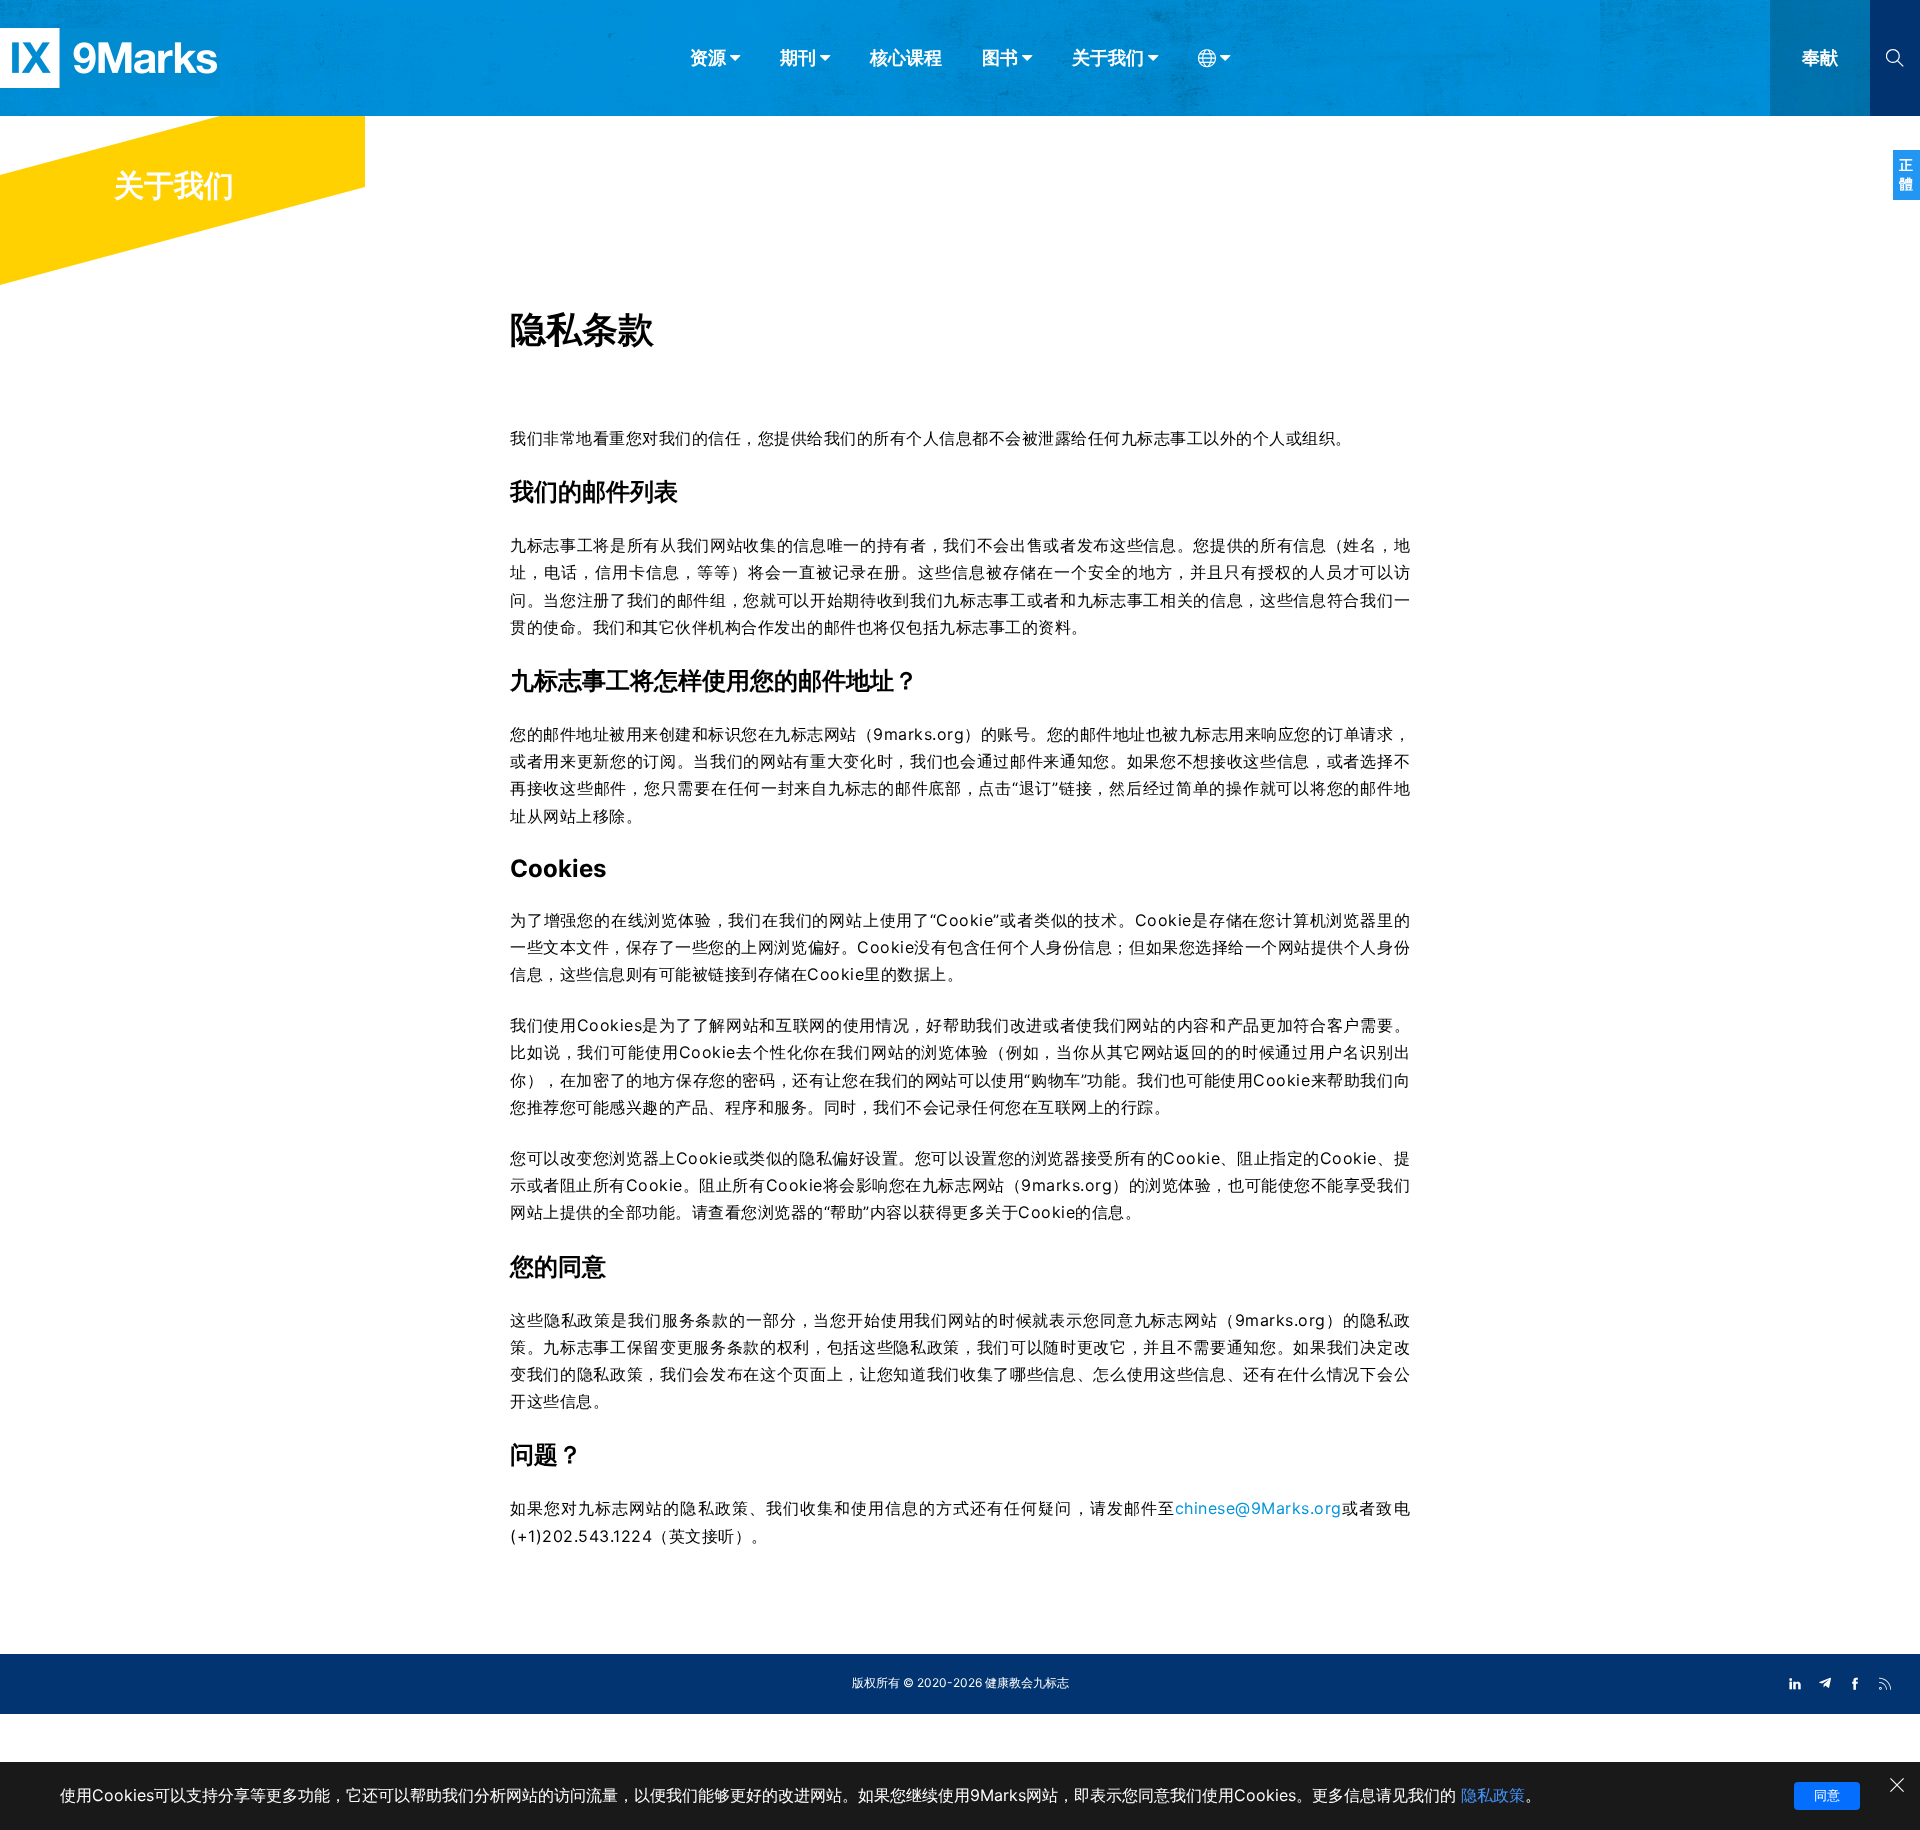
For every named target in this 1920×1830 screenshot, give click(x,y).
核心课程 (906, 57)
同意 (1827, 1795)
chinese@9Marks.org (1258, 1508)
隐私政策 (1493, 1795)
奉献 (1820, 57)
